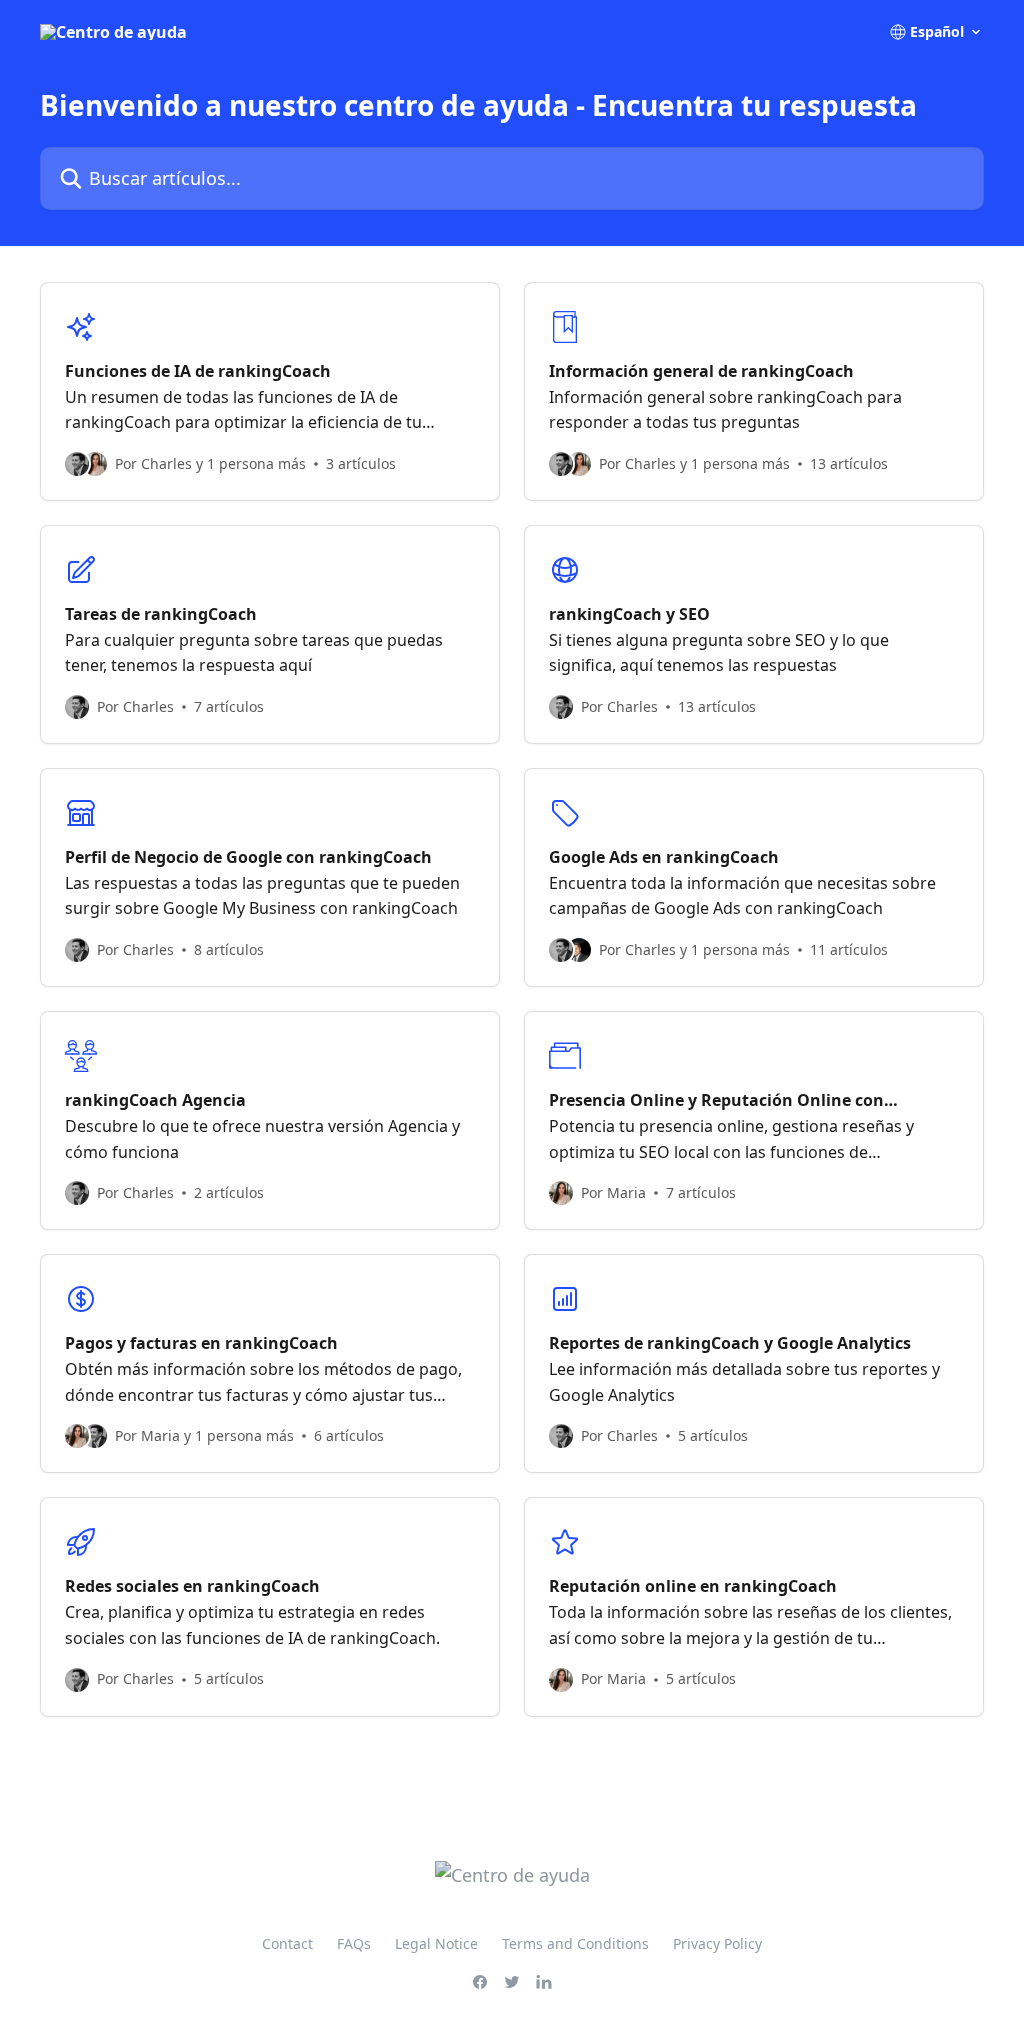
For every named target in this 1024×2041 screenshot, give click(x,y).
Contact (287, 1943)
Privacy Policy (717, 1943)
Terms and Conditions (575, 1943)
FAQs (354, 1943)
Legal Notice (436, 1943)
